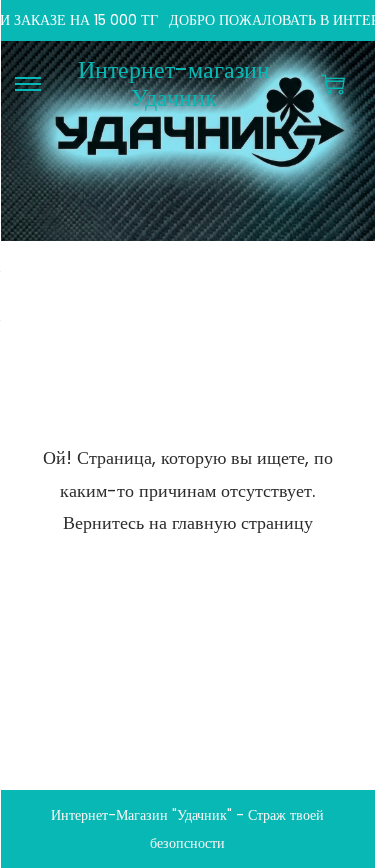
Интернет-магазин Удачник (174, 83)
